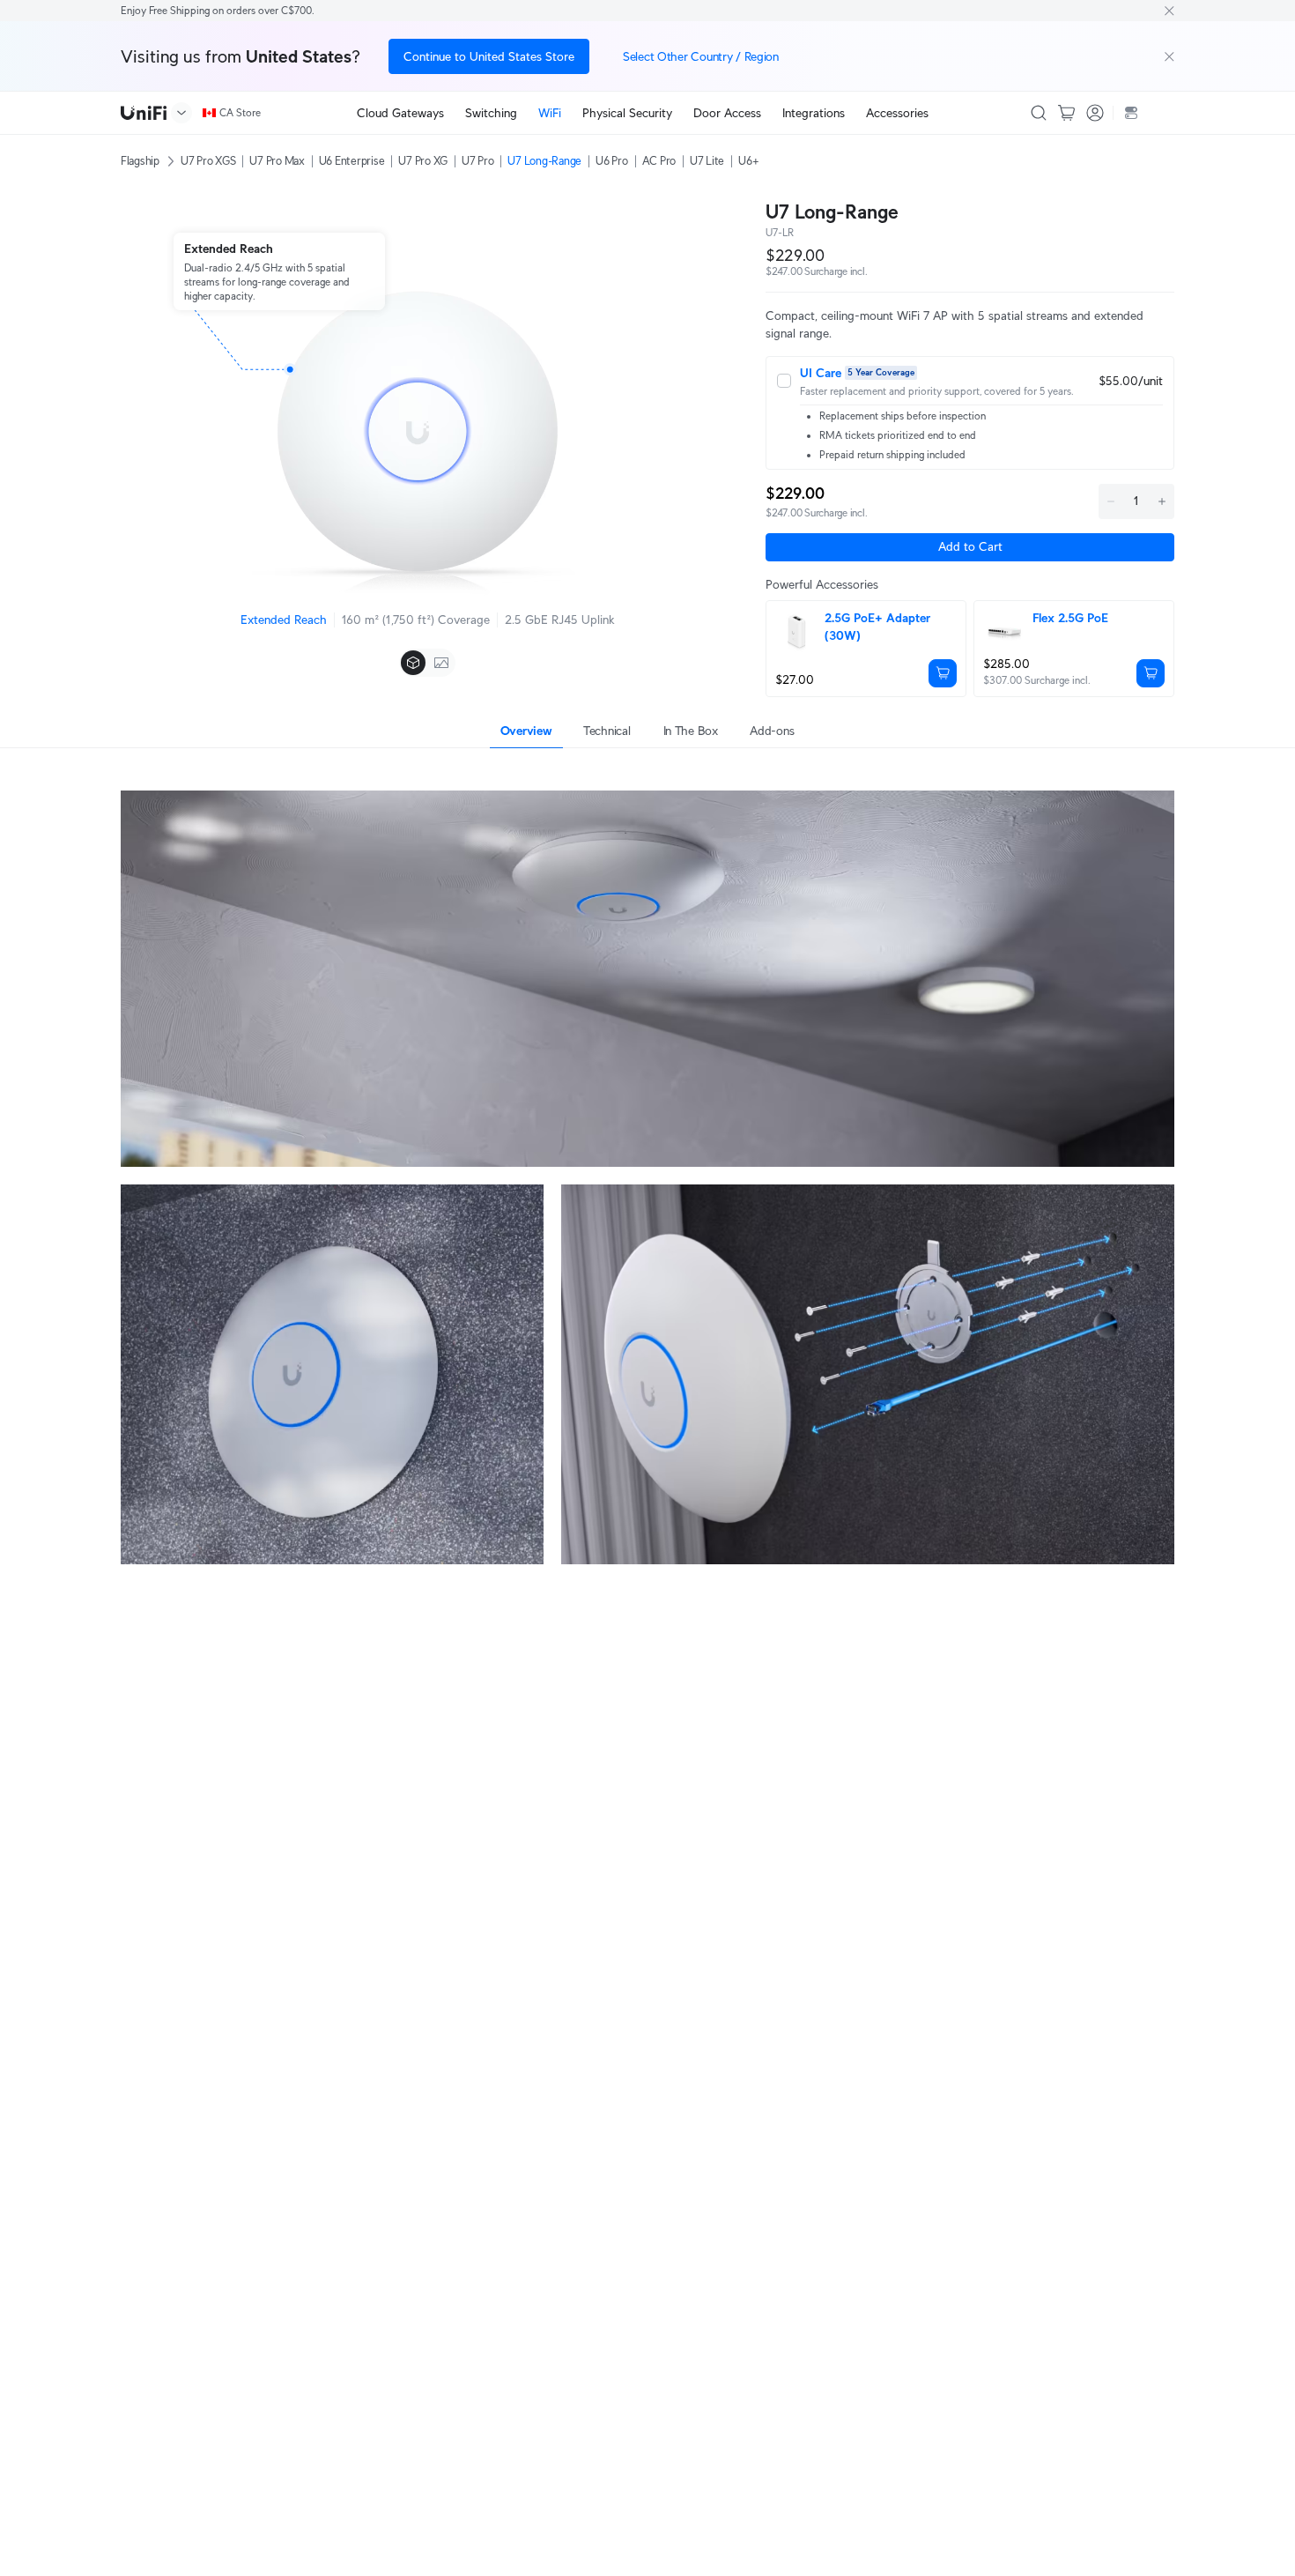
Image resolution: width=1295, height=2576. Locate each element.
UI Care (821, 373)
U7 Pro (477, 161)
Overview (526, 731)
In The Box (691, 731)
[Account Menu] (1095, 113)
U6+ (748, 161)
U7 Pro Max (277, 161)
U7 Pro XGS (208, 161)
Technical (607, 731)
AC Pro (659, 161)
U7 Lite (707, 161)
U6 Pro (611, 161)
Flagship (140, 161)
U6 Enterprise (352, 161)
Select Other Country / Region (701, 56)
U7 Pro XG (423, 161)
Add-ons (772, 731)
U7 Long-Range (544, 161)
